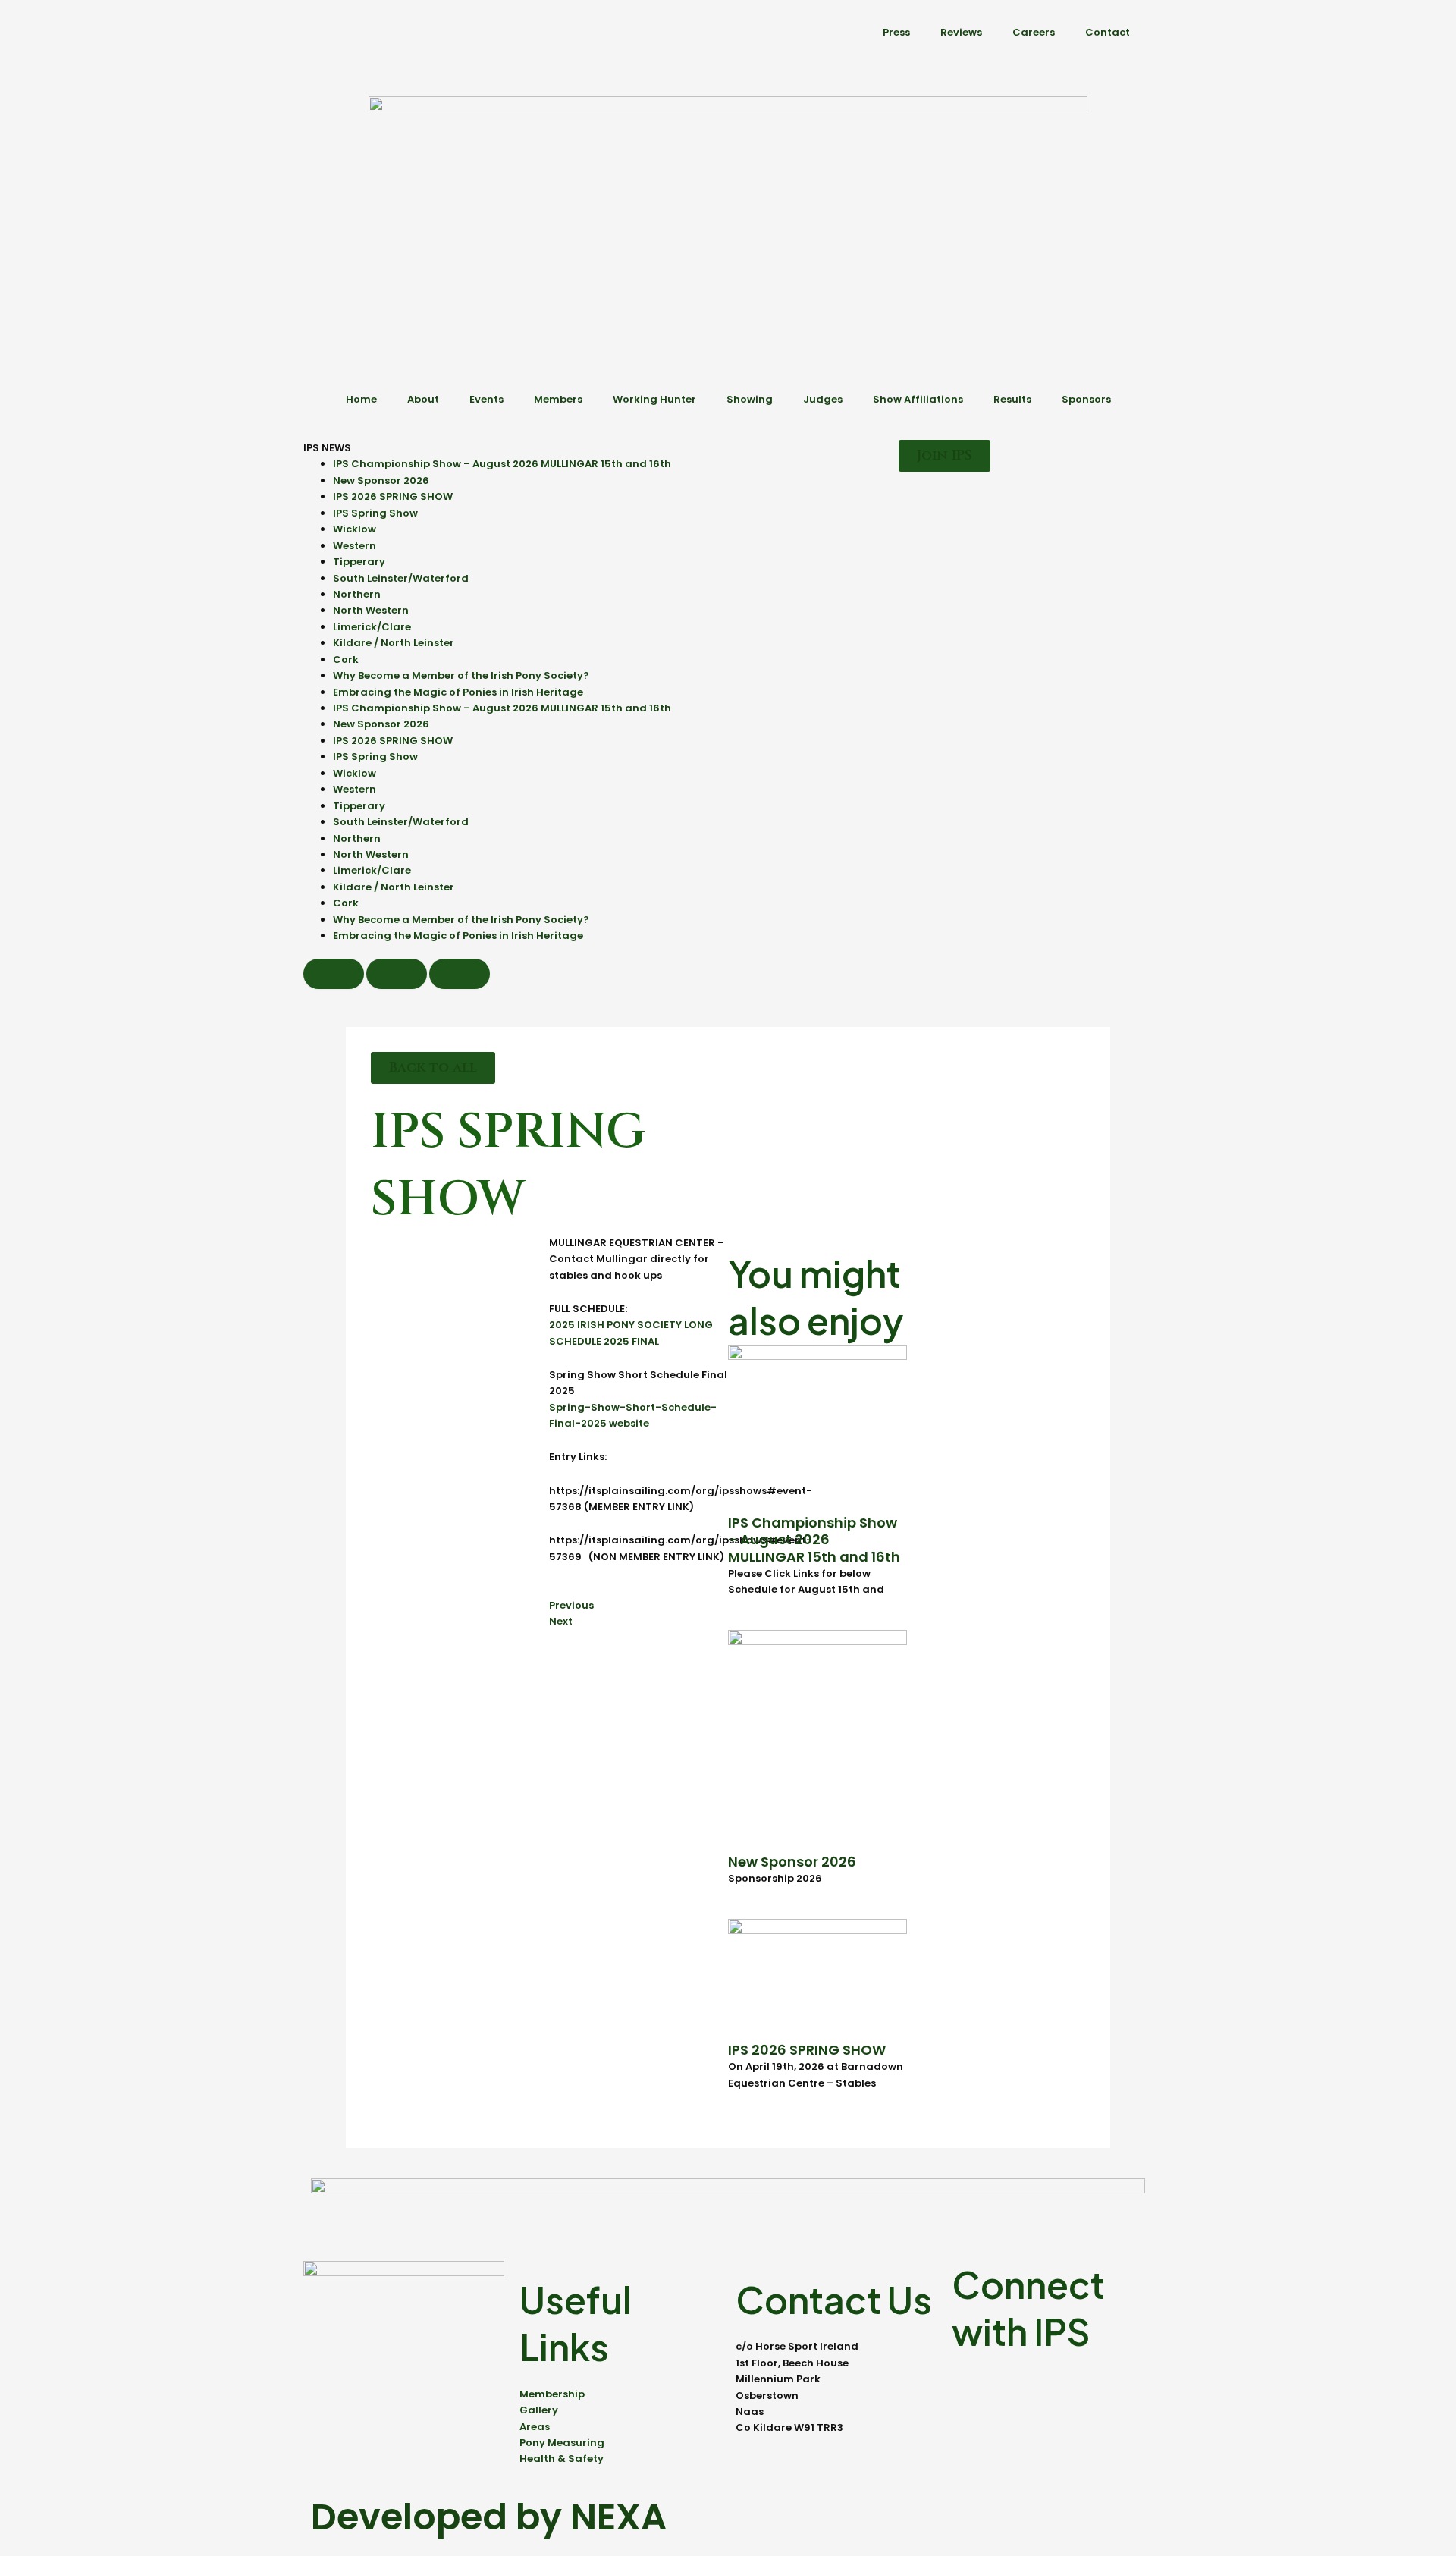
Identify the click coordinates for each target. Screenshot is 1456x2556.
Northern (357, 594)
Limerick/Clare (372, 627)
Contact (1108, 32)
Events (486, 399)
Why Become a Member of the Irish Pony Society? (461, 675)
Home (361, 399)
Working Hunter (654, 399)
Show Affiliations (918, 399)
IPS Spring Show (375, 513)
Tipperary (359, 562)
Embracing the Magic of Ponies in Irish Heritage (458, 692)
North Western (371, 610)
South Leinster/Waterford (401, 578)
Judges (823, 399)
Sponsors (1086, 399)
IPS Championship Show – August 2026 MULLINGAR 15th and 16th (502, 464)
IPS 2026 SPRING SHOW (393, 496)
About (423, 399)
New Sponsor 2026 (381, 480)
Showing (750, 399)
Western (355, 546)
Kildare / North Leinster (394, 643)
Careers (1034, 32)
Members (558, 399)
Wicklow (355, 529)
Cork (346, 659)
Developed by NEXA (489, 2517)
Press (896, 32)
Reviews (961, 32)
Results (1012, 399)
